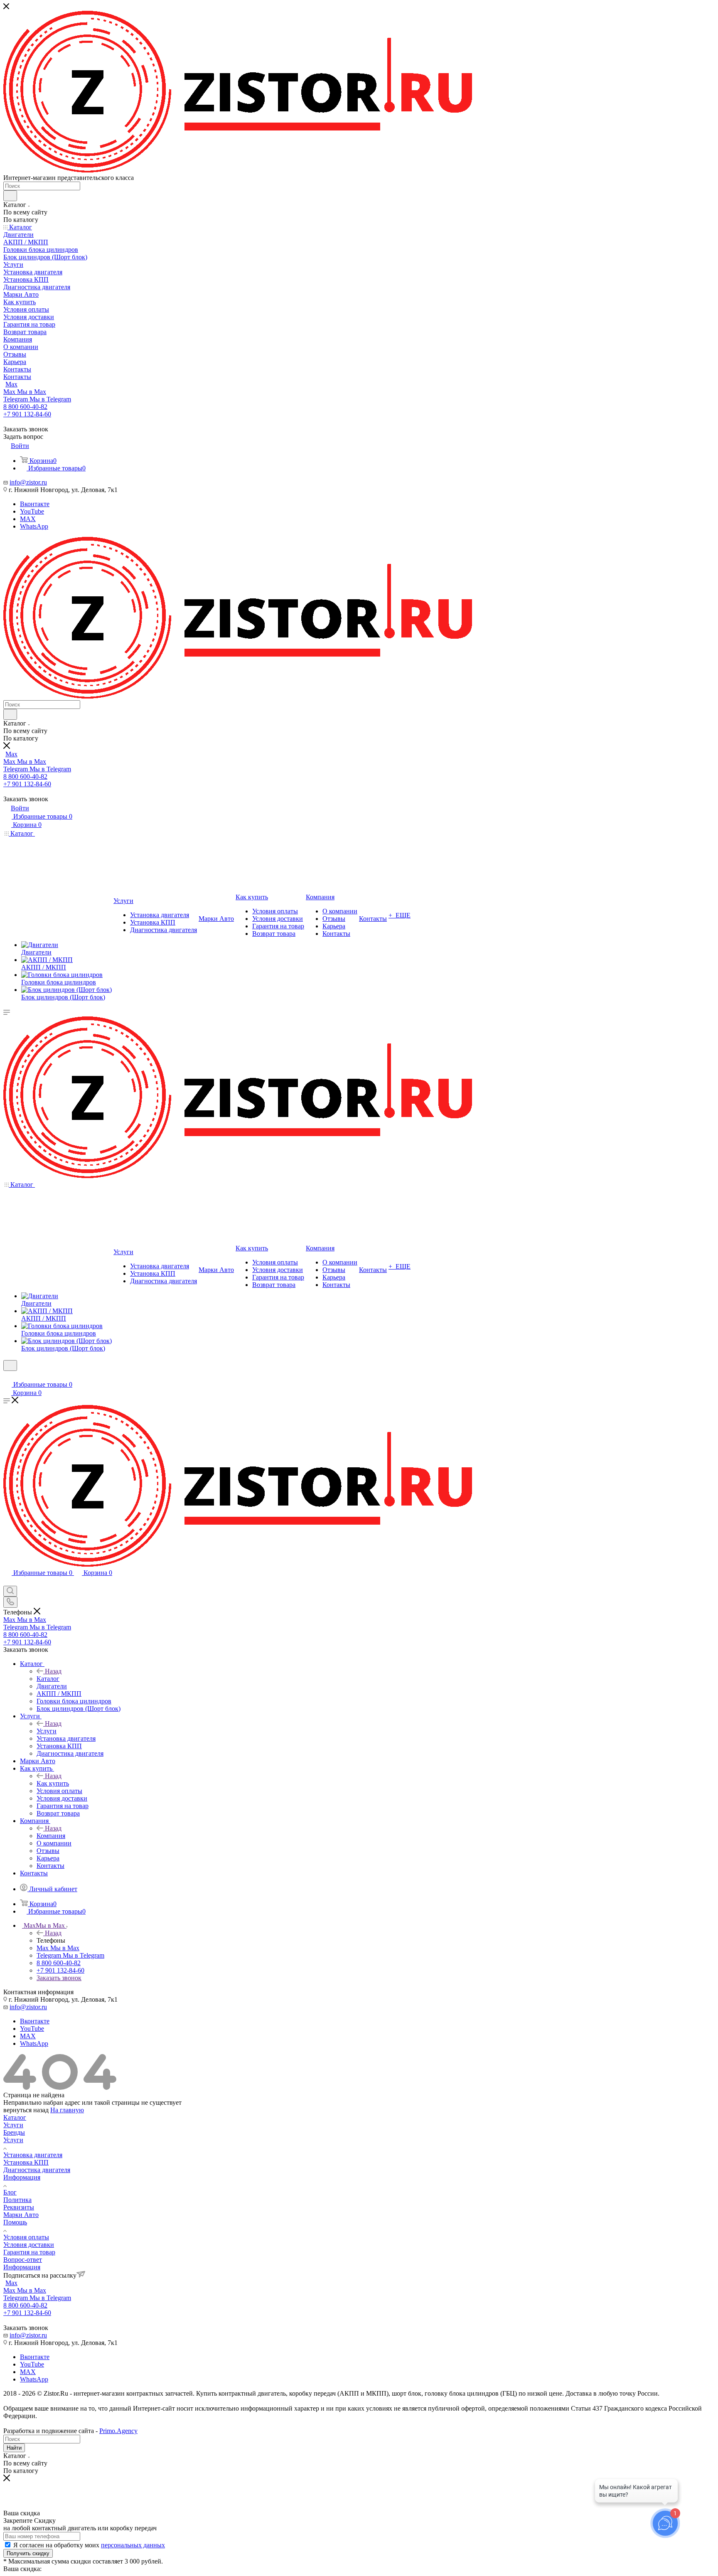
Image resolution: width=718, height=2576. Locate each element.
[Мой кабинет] (7, 1376)
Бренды (14, 2132)
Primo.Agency (118, 2431)
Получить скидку (28, 2553)
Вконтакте (35, 504)
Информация (22, 2177)
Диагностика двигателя (37, 2170)
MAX (28, 519)
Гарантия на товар (29, 2252)
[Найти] (10, 196)
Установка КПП (26, 2162)
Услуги (47, 1731)
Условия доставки (29, 2245)
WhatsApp (34, 526)
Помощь (15, 2222)
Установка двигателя (33, 2155)
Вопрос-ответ (23, 2260)
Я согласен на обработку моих (89, 2545)
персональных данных (133, 2545)
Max (11, 384)
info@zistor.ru (28, 482)
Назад (53, 1671)
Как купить (53, 1783)
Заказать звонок (59, 1978)
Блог (10, 2192)
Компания (51, 1836)
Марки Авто (21, 2215)
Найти (14, 2448)
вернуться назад (26, 2110)
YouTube (32, 511)
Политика (17, 2200)
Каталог (48, 1679)
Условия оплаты (26, 2237)
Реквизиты (19, 2207)
